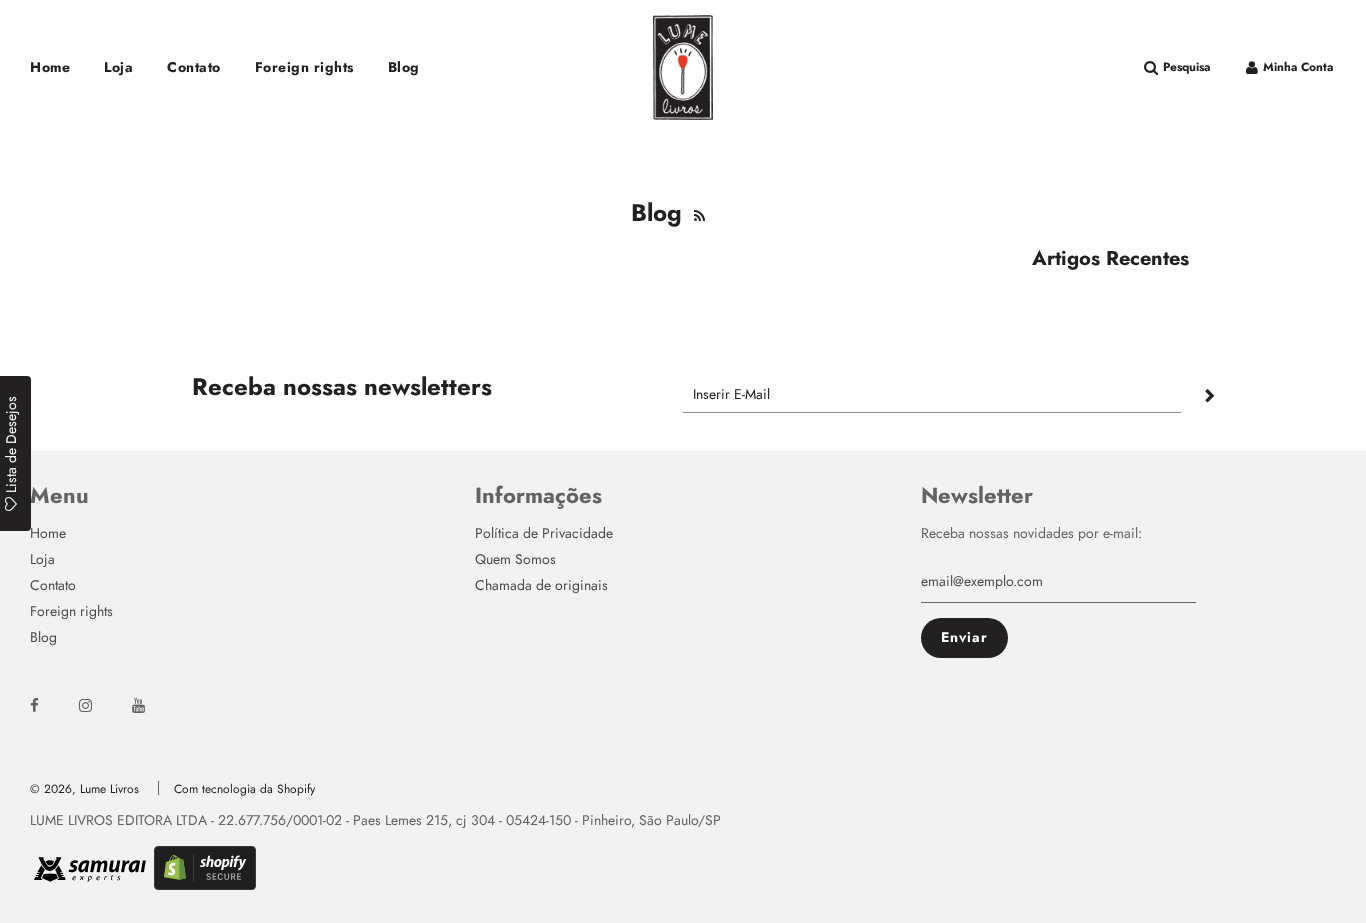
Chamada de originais (541, 585)
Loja (118, 67)
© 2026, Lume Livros (84, 789)
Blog (404, 67)
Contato (194, 67)
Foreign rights (304, 67)
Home (50, 67)
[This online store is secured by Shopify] (205, 882)
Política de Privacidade (544, 533)
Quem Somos (515, 559)
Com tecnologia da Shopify (244, 789)
